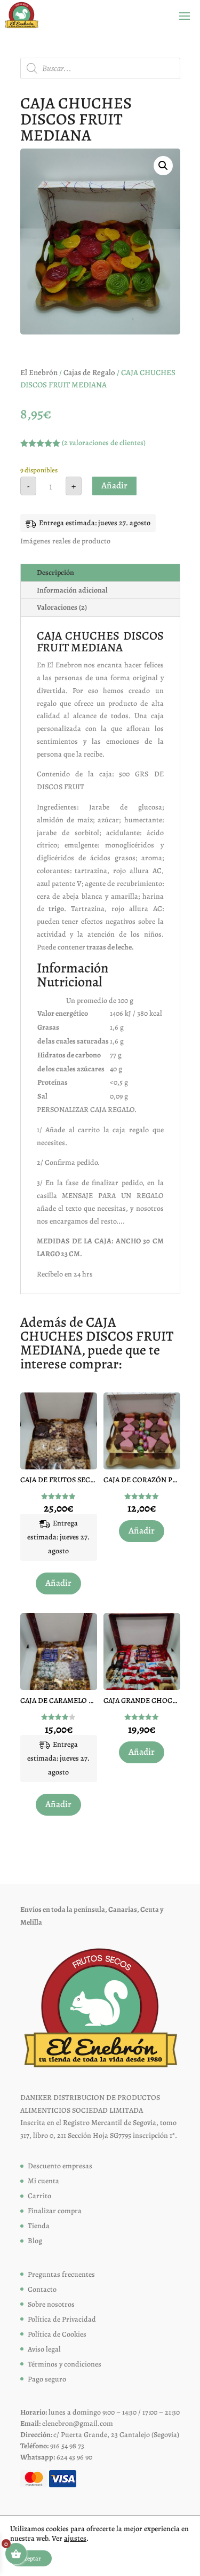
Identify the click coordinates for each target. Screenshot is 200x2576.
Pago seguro (47, 2379)
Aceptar (31, 2558)
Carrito (39, 2196)
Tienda (39, 2226)
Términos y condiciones (65, 2364)
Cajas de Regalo (89, 372)
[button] (163, 166)
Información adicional (72, 590)
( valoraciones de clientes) (104, 443)
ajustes (75, 2539)
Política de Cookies (57, 2334)
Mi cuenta (43, 2181)
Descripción (55, 573)
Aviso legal (44, 2349)
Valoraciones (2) (62, 607)
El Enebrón (39, 372)
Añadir (114, 485)
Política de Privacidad (62, 2319)
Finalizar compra (55, 2211)
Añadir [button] (58, 1583)
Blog (35, 2241)
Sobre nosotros (51, 2304)
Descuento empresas (60, 2166)
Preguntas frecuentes (61, 2274)
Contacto (42, 2289)
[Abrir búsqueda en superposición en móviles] (100, 68)
